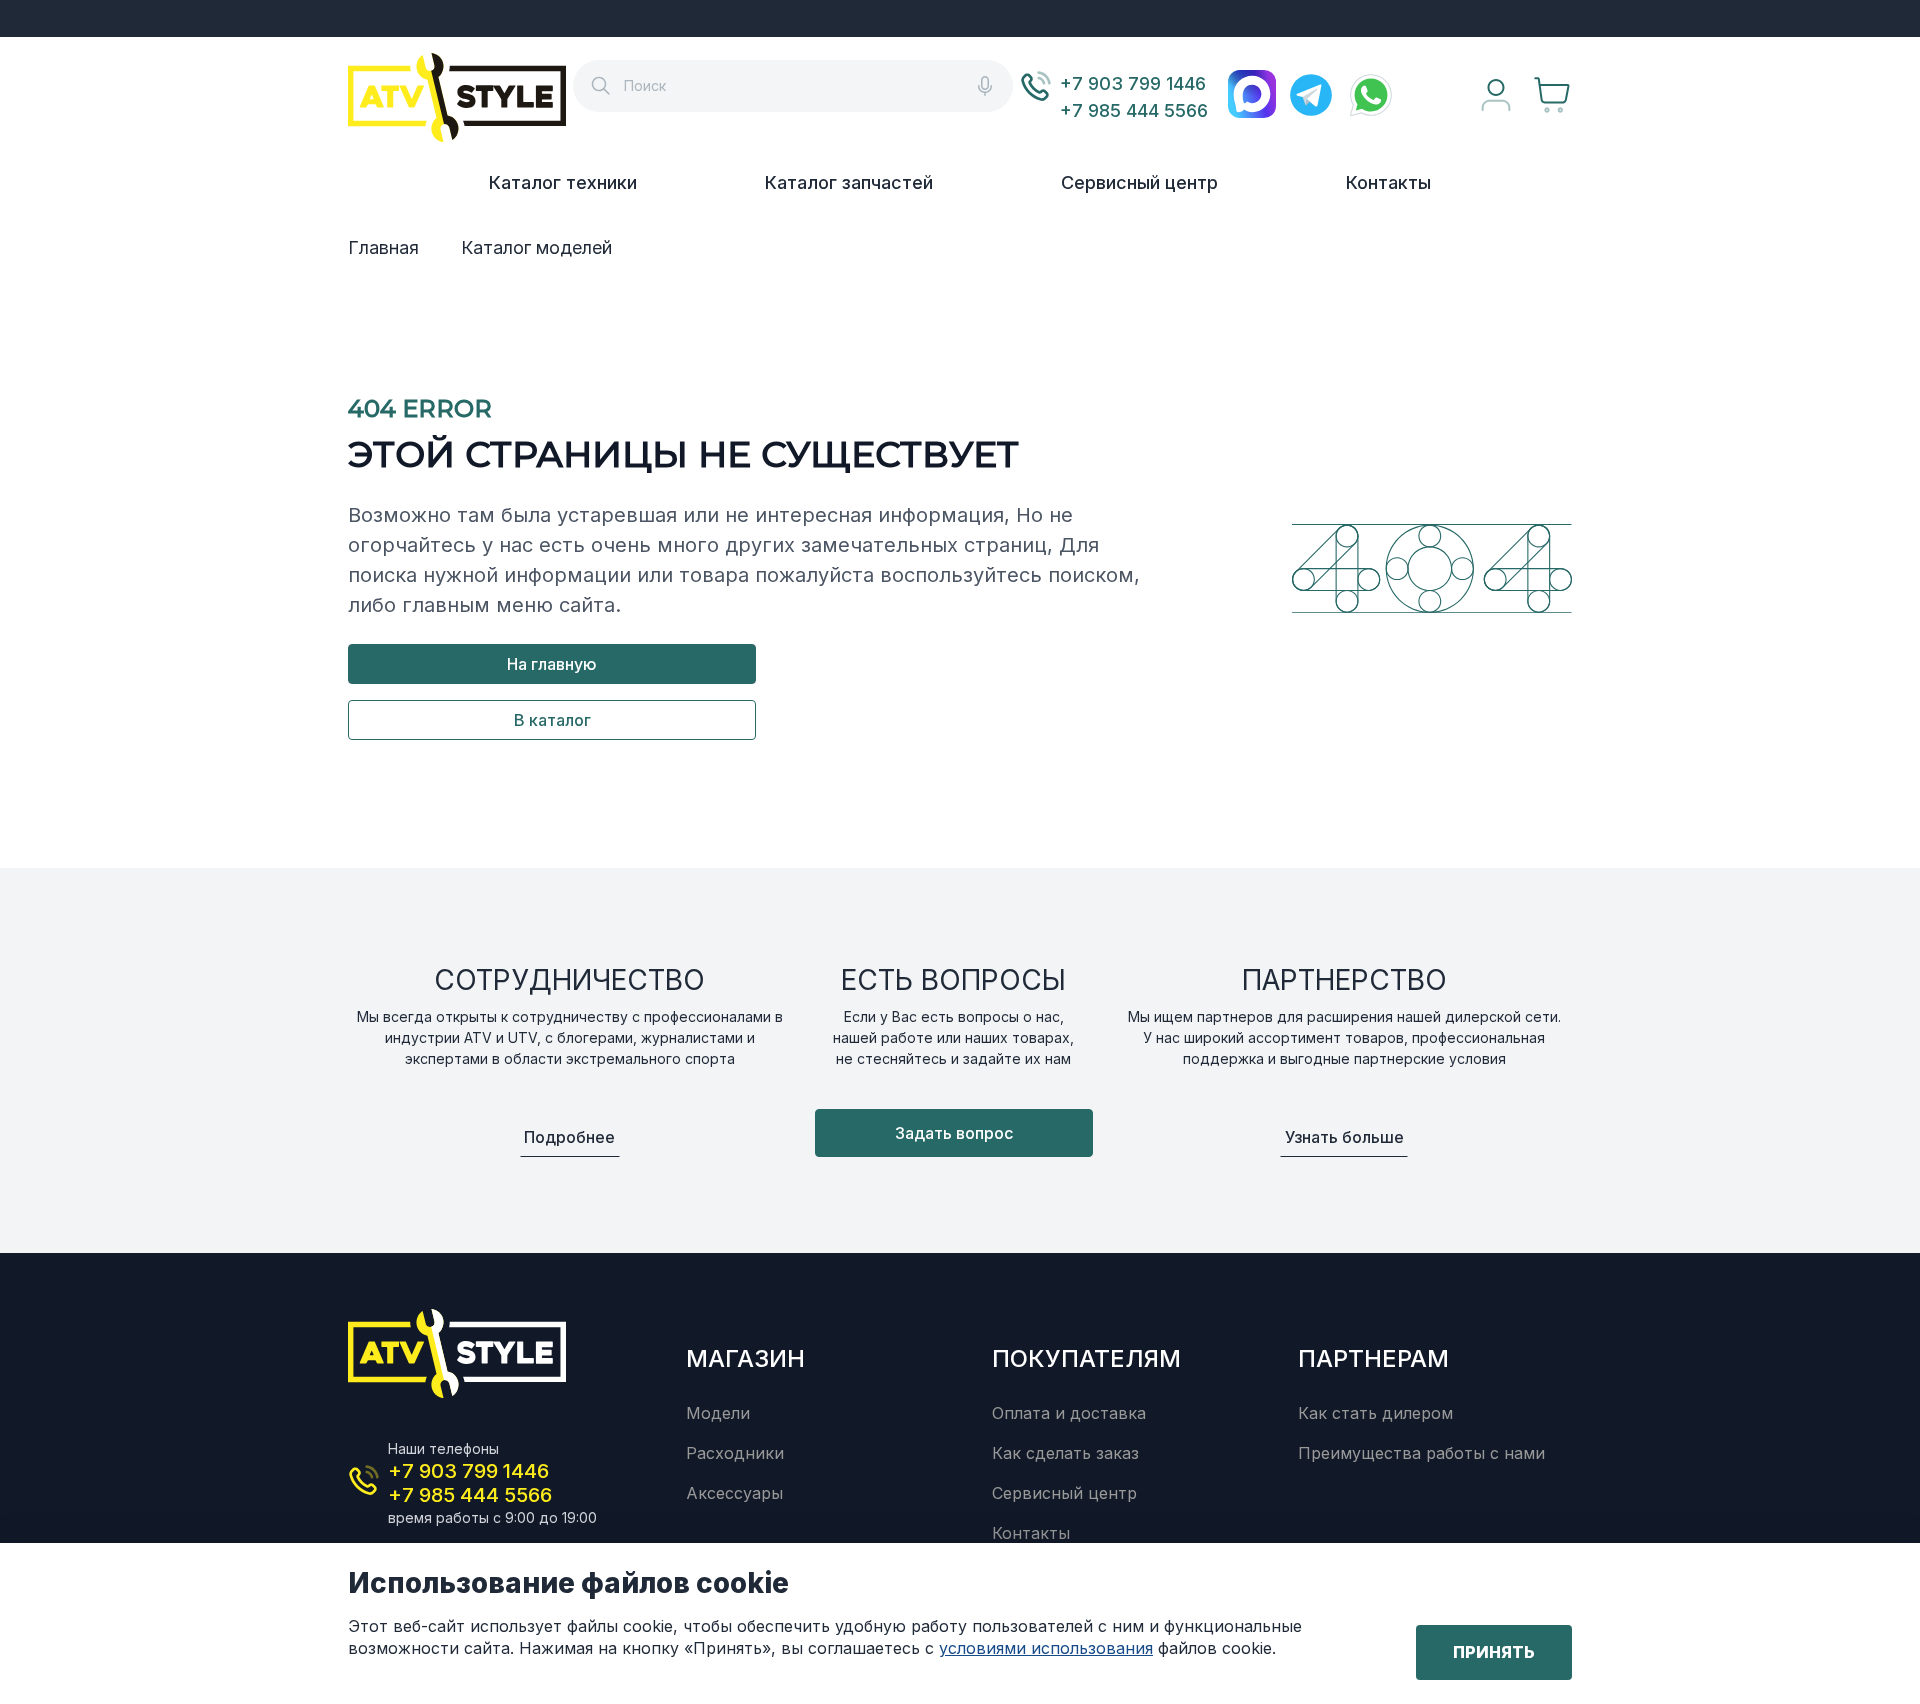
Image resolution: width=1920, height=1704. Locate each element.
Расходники (735, 1453)
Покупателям (1086, 1358)
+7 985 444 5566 (1134, 110)
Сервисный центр (1139, 182)
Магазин (745, 1358)
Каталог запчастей (849, 182)
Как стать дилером (1375, 1413)
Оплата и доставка (1069, 1413)
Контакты (1388, 182)
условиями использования (1046, 1648)
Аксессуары (734, 1493)
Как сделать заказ (1065, 1453)
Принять (1494, 1652)
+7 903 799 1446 (1133, 83)
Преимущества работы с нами (1421, 1453)
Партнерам (1373, 1358)
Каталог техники (563, 182)
